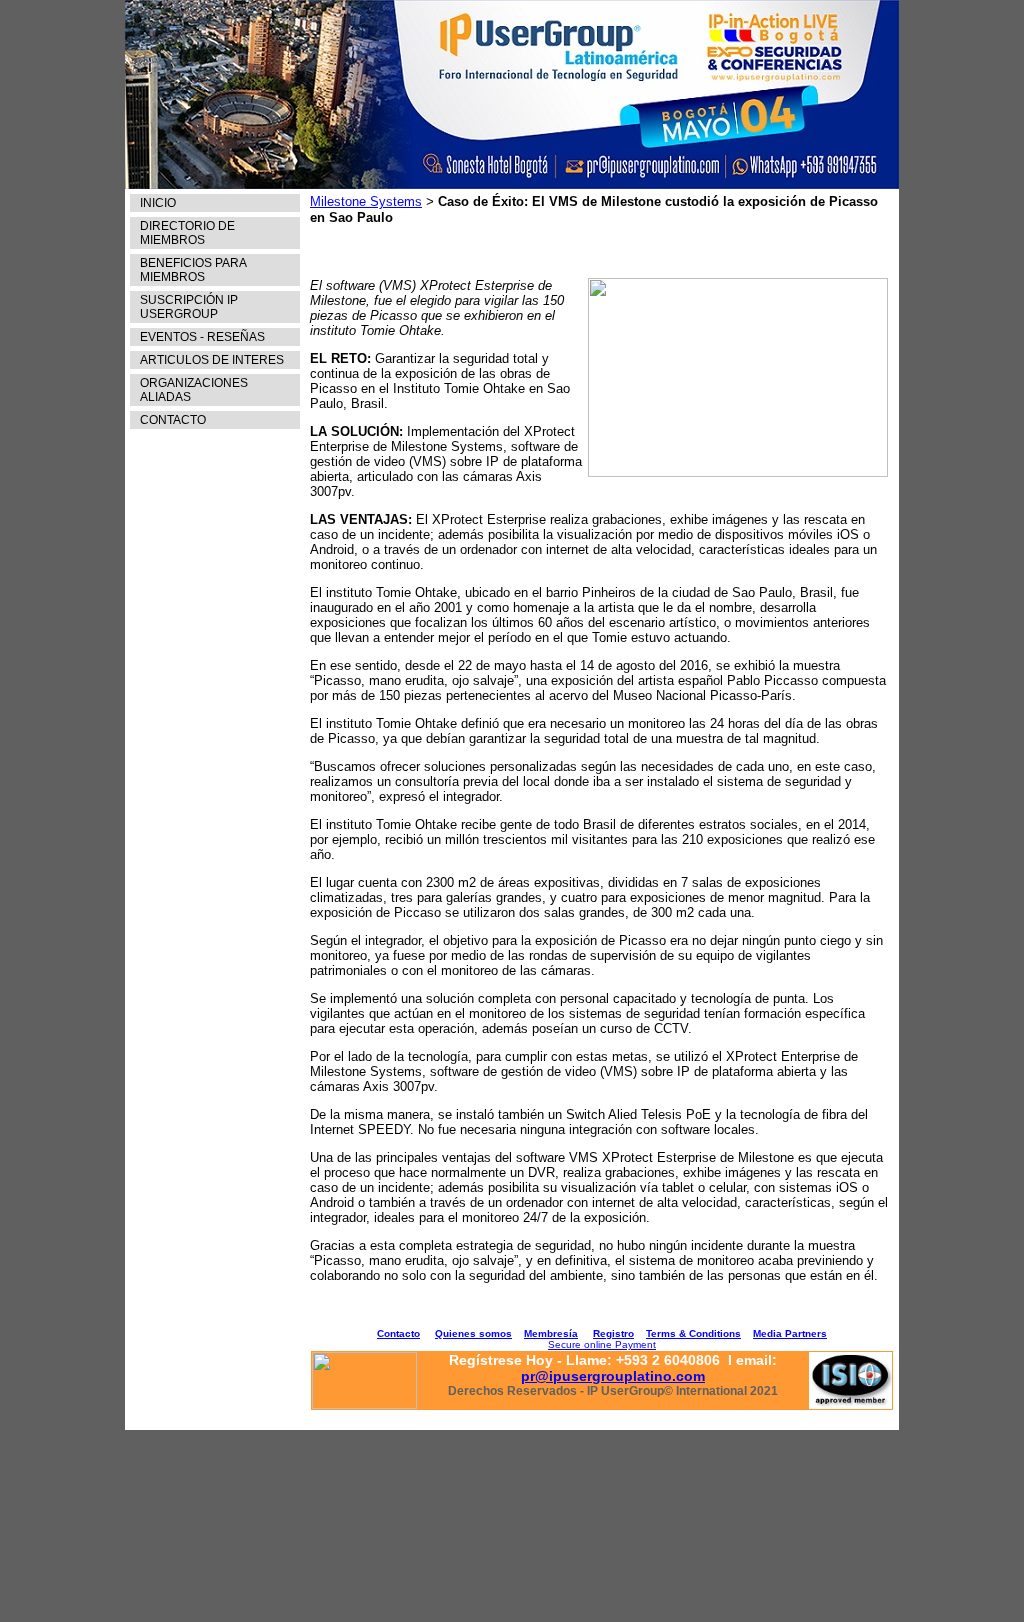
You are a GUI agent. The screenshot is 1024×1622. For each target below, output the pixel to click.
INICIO (158, 203)
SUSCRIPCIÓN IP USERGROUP (189, 307)
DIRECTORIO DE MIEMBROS (187, 233)
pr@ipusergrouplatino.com (613, 1376)
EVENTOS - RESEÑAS (202, 337)
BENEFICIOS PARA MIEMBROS (193, 270)
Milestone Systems (366, 201)
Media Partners (790, 1333)
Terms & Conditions (693, 1333)
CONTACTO (173, 420)
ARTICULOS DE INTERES (212, 360)
